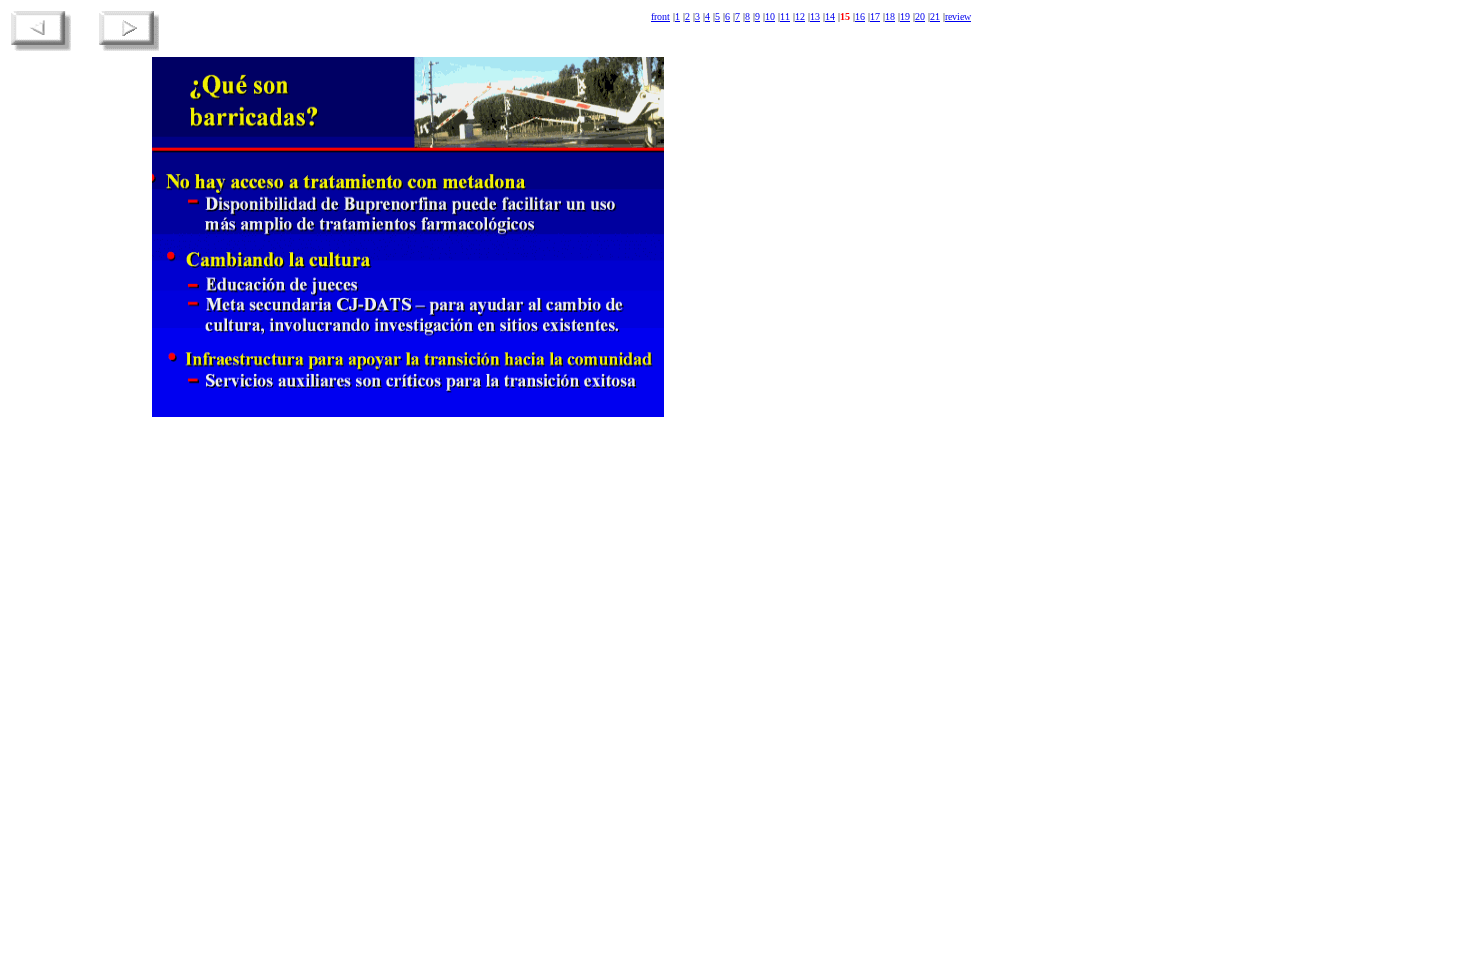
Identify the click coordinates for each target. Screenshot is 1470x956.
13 (815, 16)
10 (770, 16)
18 (890, 16)
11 (785, 16)
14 (830, 16)
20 (920, 16)
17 (875, 16)
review (958, 16)
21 (935, 16)
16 (860, 16)
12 (800, 16)
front (660, 16)
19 (905, 16)
